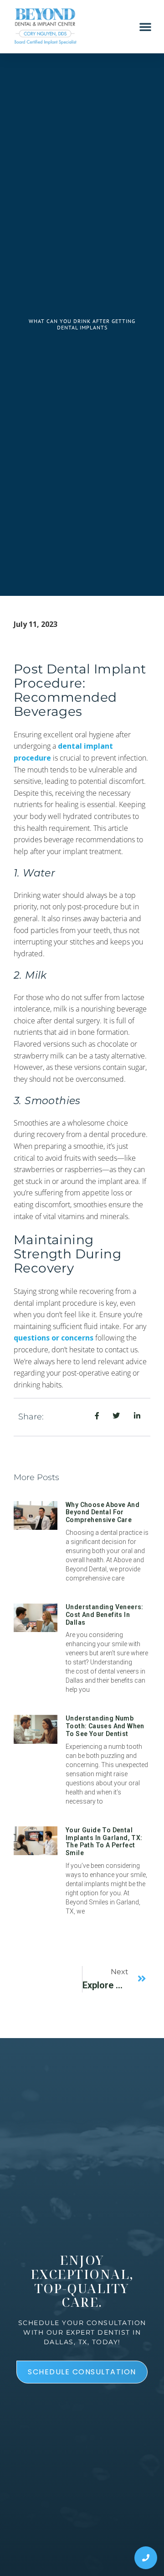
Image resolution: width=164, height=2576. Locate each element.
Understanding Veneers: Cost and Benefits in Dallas (105, 1615)
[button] (145, 26)
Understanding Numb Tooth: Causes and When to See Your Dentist (105, 1726)
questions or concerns (54, 1338)
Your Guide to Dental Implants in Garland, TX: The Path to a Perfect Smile (104, 1841)
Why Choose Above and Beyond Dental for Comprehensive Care (102, 1512)
